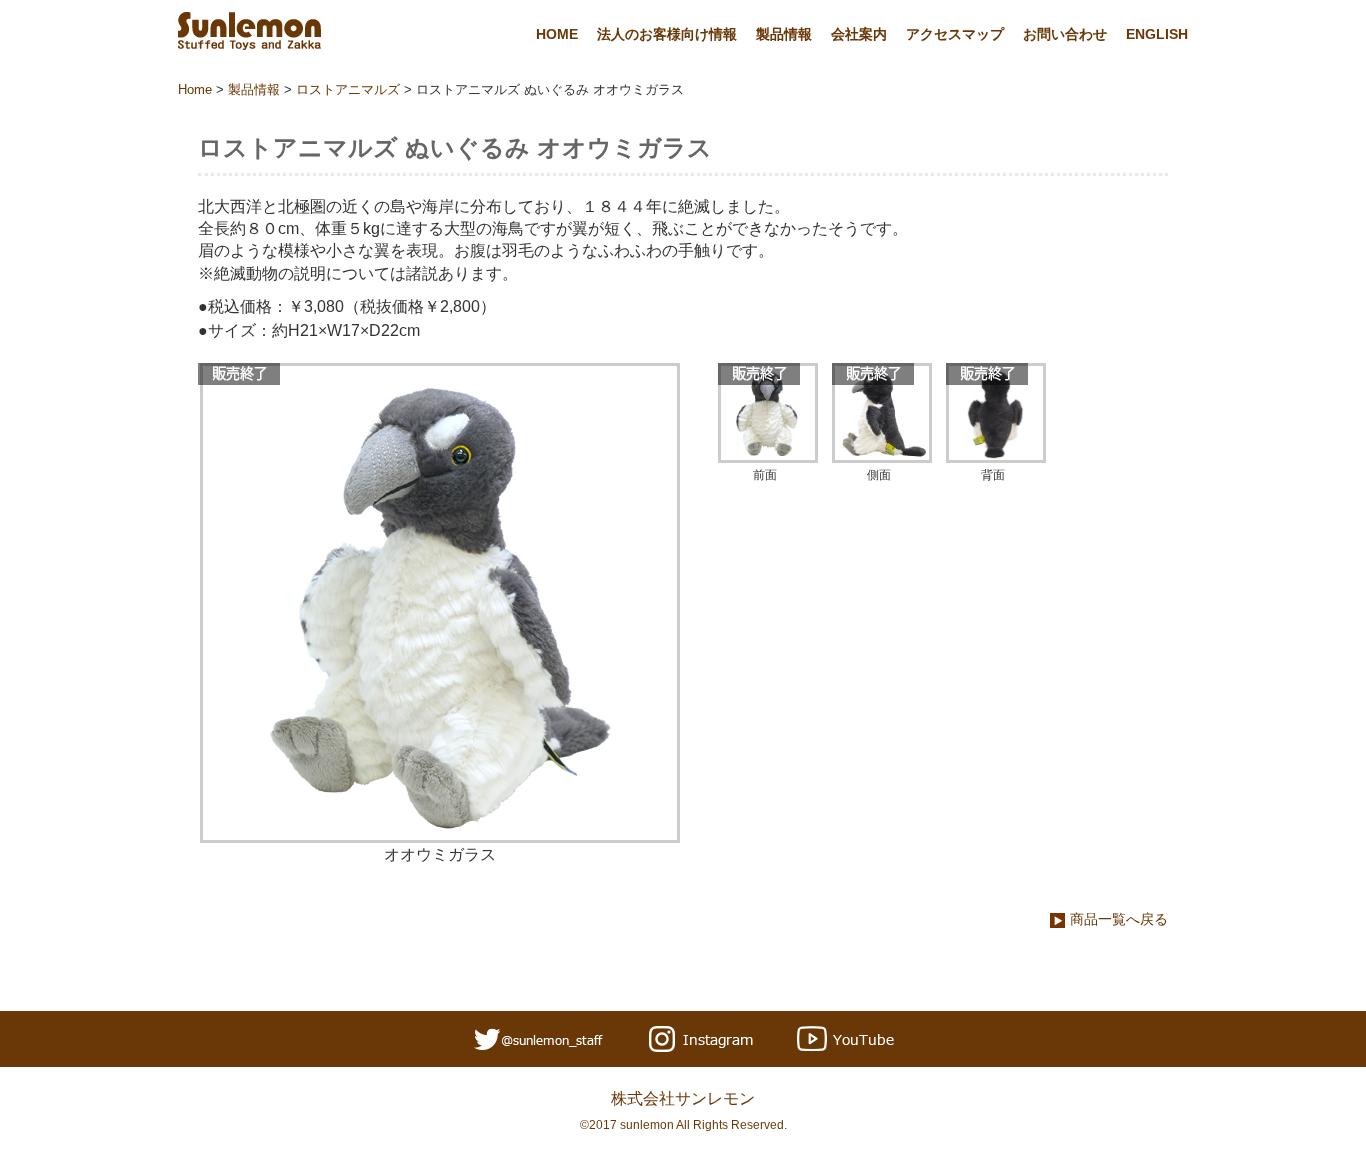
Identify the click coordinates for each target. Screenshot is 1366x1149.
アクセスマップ (955, 34)
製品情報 (784, 34)
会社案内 (859, 34)
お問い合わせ (1065, 34)
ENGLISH (1157, 34)
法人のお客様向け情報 (667, 34)
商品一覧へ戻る (1119, 919)
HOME (557, 34)
